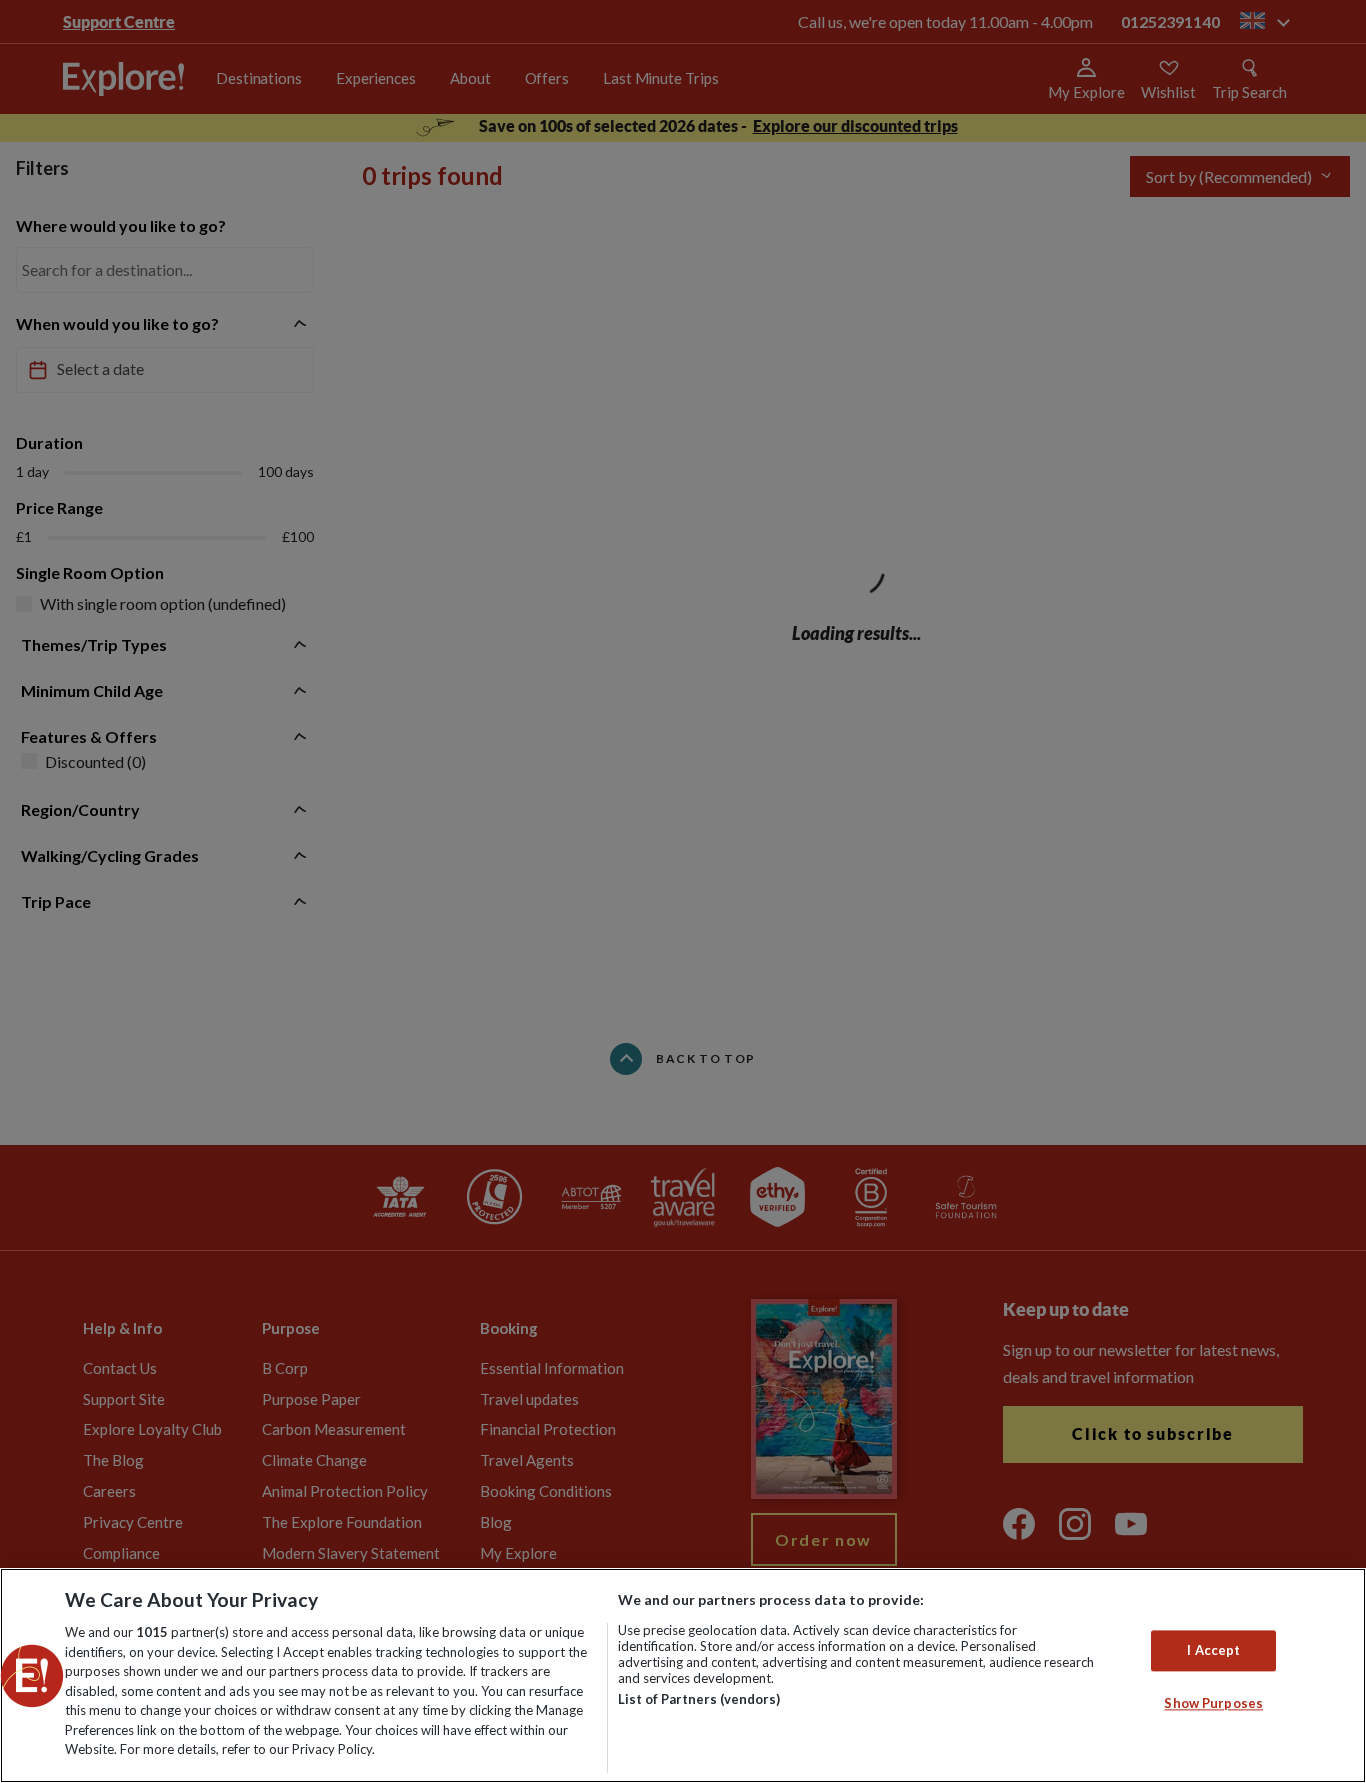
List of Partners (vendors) (699, 1699)
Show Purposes (1213, 1704)
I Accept (1213, 1650)
